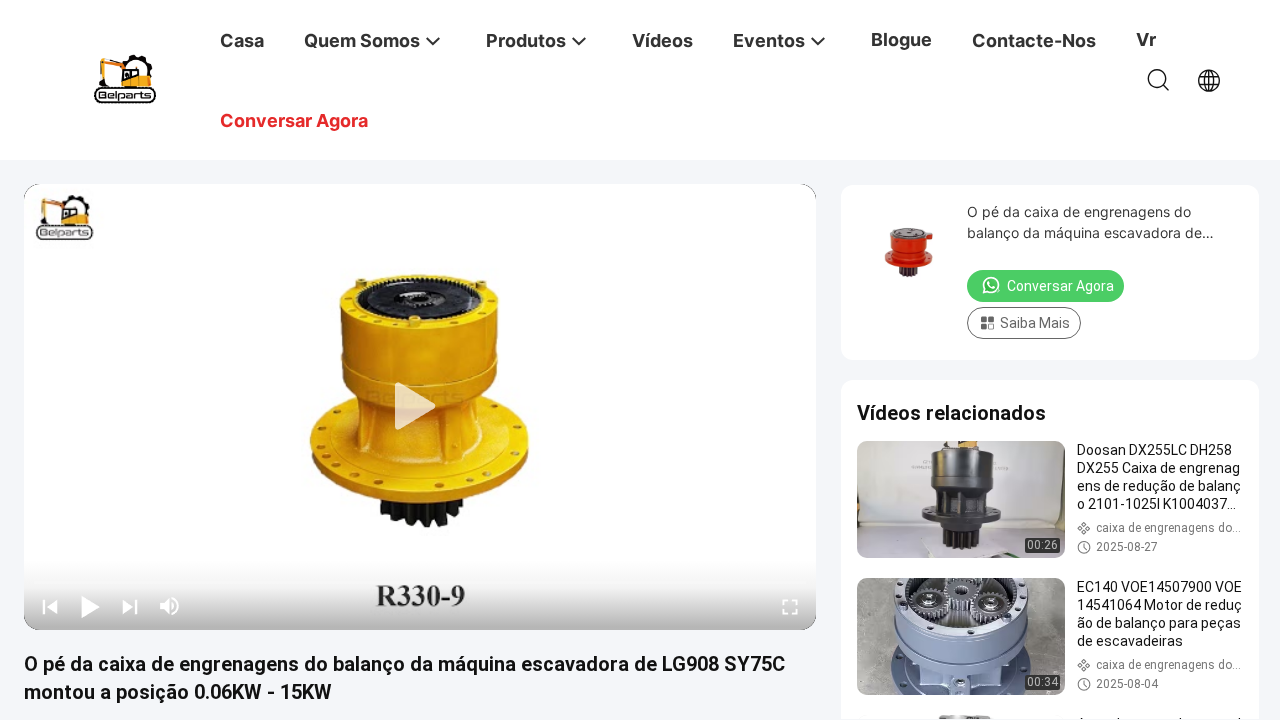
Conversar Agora (1060, 286)
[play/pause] (90, 606)
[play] (420, 407)
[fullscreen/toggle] (790, 606)
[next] (130, 606)
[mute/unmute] (170, 606)
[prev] (50, 606)
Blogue (901, 39)
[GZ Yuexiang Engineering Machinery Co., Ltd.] (125, 77)
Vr (1146, 39)
